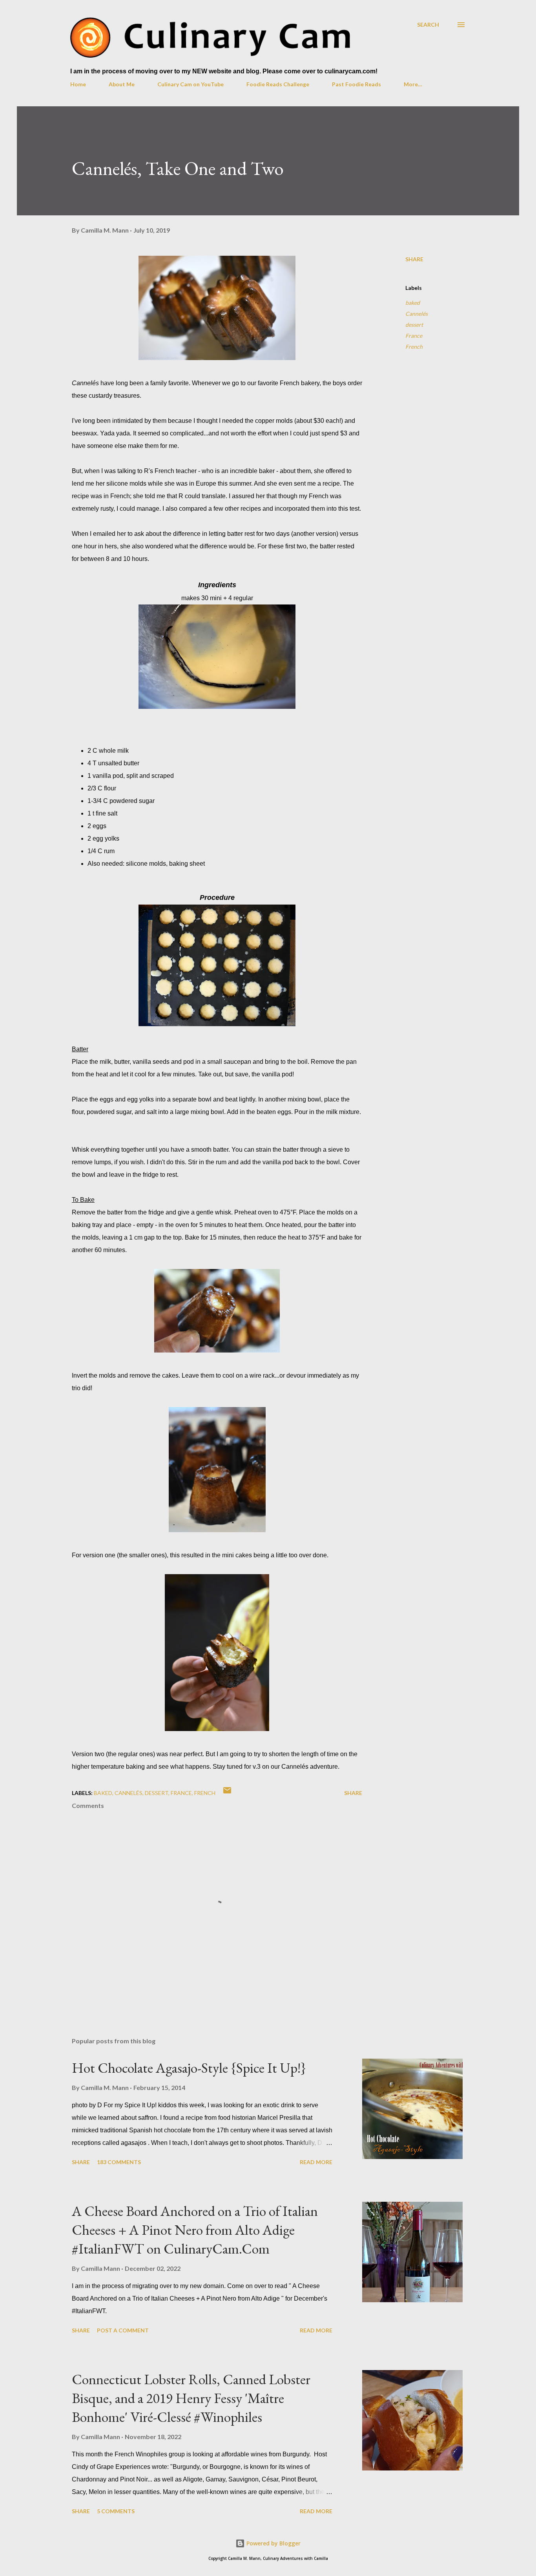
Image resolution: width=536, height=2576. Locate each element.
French (414, 347)
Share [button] (414, 259)
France (414, 336)
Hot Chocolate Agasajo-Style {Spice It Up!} (189, 2068)
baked (413, 303)
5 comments (116, 2511)
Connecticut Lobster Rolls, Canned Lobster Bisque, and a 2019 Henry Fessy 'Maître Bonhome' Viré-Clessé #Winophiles (191, 2398)
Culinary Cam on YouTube (191, 84)
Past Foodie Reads (356, 84)
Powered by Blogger (273, 2543)
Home (78, 84)
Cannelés (417, 314)
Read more (316, 2162)
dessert (414, 325)
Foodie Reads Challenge (278, 84)
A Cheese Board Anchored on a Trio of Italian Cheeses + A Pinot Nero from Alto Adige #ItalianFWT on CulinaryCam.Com (195, 2230)
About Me (122, 84)
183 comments (119, 2162)
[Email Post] (227, 1793)
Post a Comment (123, 2330)
